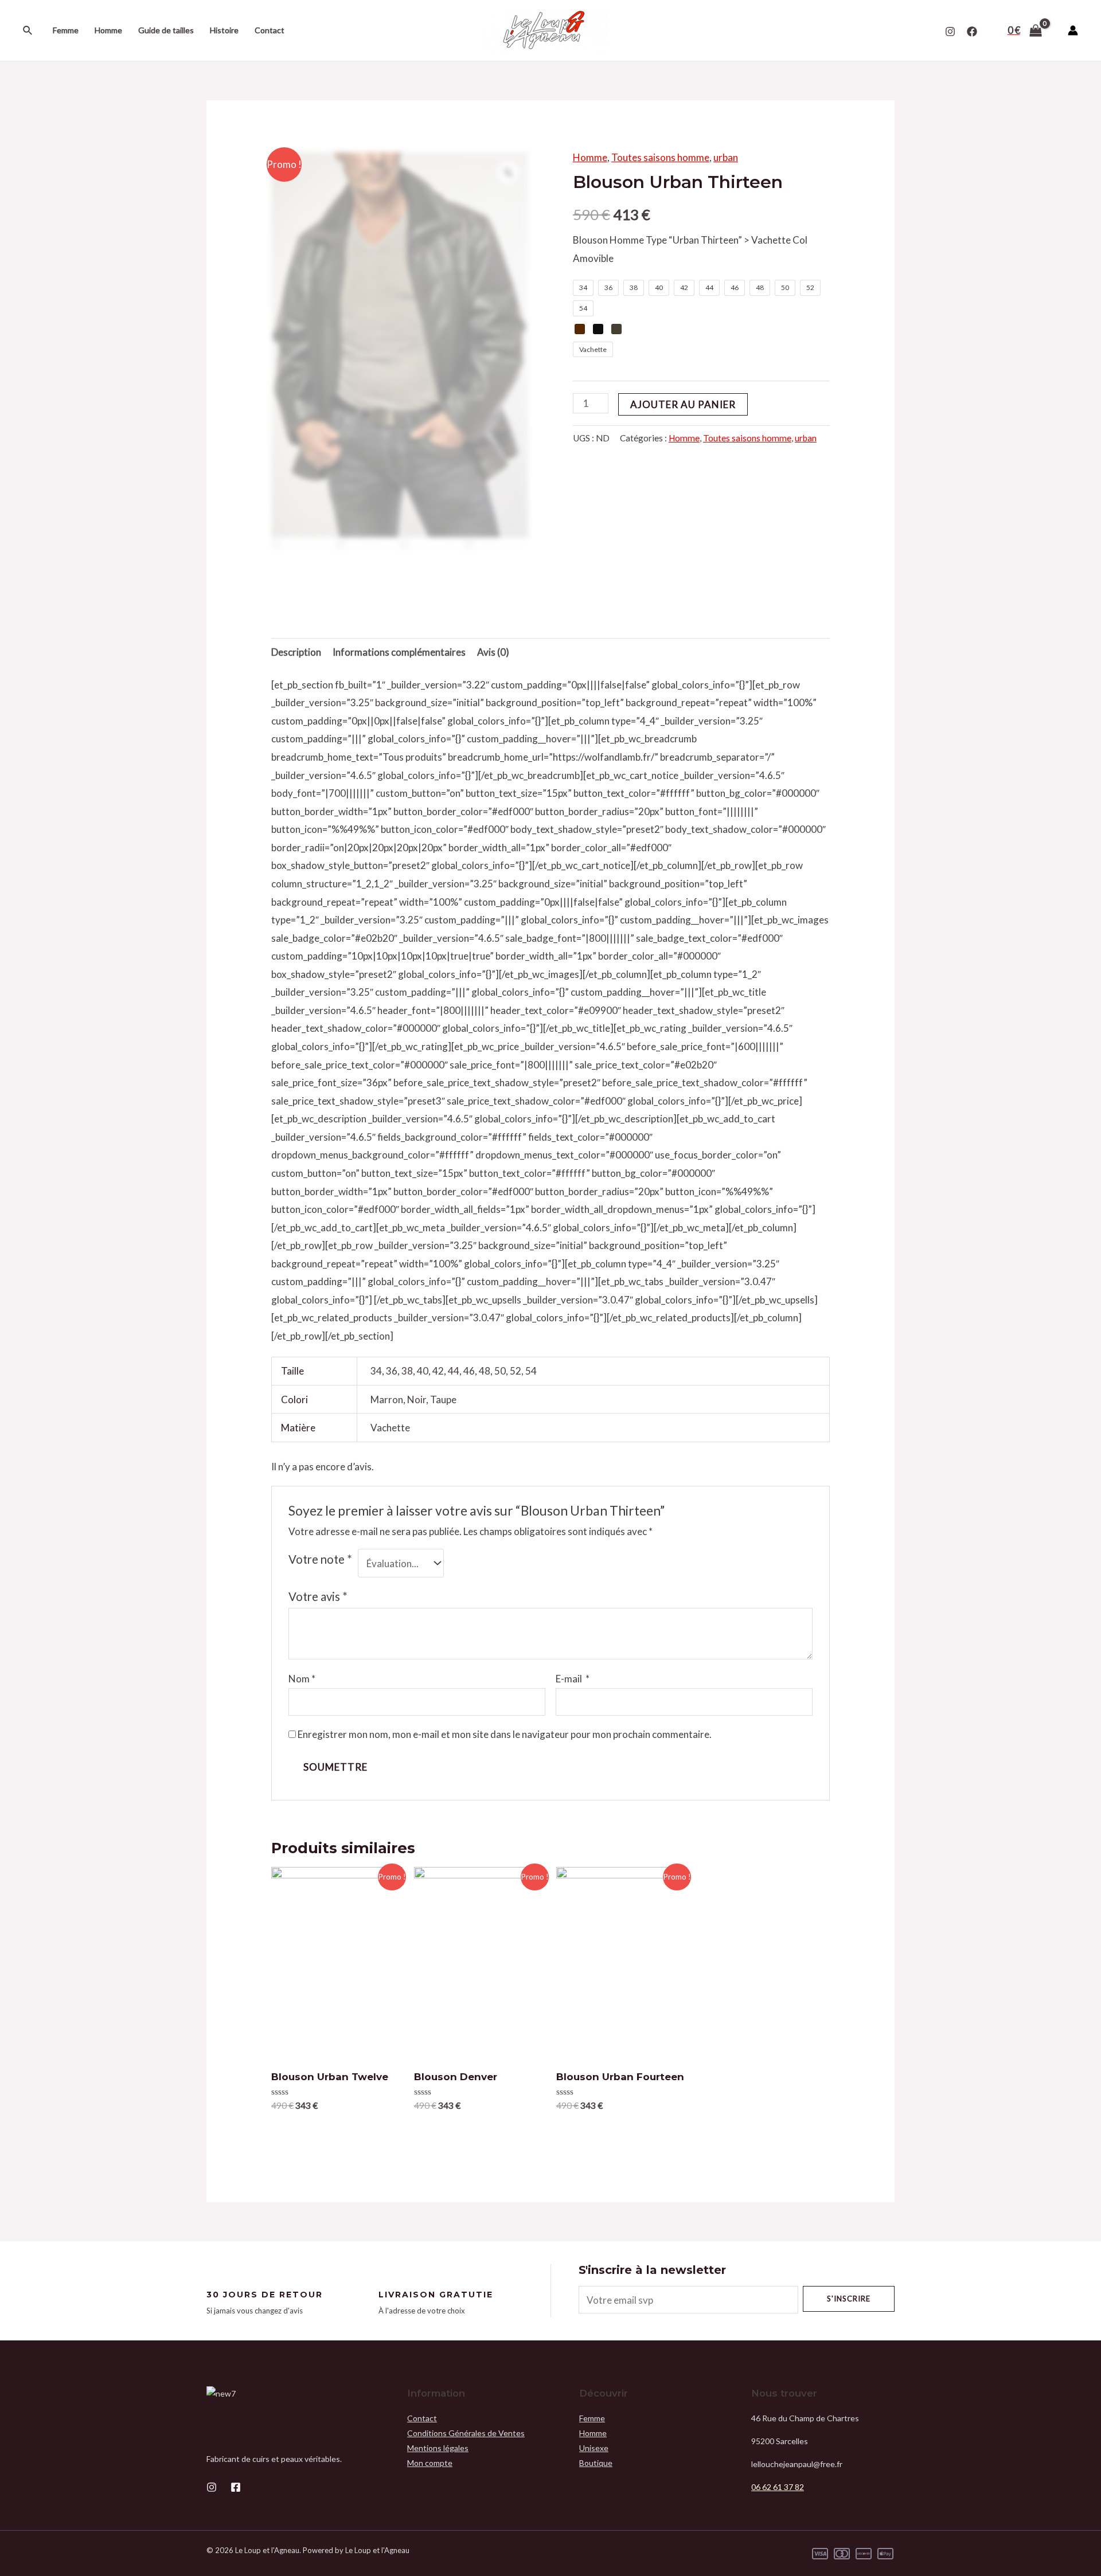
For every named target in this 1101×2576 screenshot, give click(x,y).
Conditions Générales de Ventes (466, 2433)
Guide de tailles (166, 30)
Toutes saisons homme (660, 157)
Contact (270, 30)
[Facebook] (972, 32)
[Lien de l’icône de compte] (1073, 30)
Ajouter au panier (683, 404)
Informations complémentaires (399, 652)
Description (296, 652)
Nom (302, 1679)
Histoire (224, 30)
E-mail (573, 1679)
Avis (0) (493, 652)
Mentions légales (438, 2448)
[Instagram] (950, 32)
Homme (108, 30)
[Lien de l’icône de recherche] (28, 31)
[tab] (296, 652)
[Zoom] (508, 173)
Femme (66, 30)
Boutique (596, 2463)
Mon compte (430, 2463)
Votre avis (318, 1596)
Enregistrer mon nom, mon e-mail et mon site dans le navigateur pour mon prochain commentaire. (505, 1734)
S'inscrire (849, 2299)
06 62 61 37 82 (778, 2487)
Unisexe (594, 2448)
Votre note (320, 1559)
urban (726, 157)
